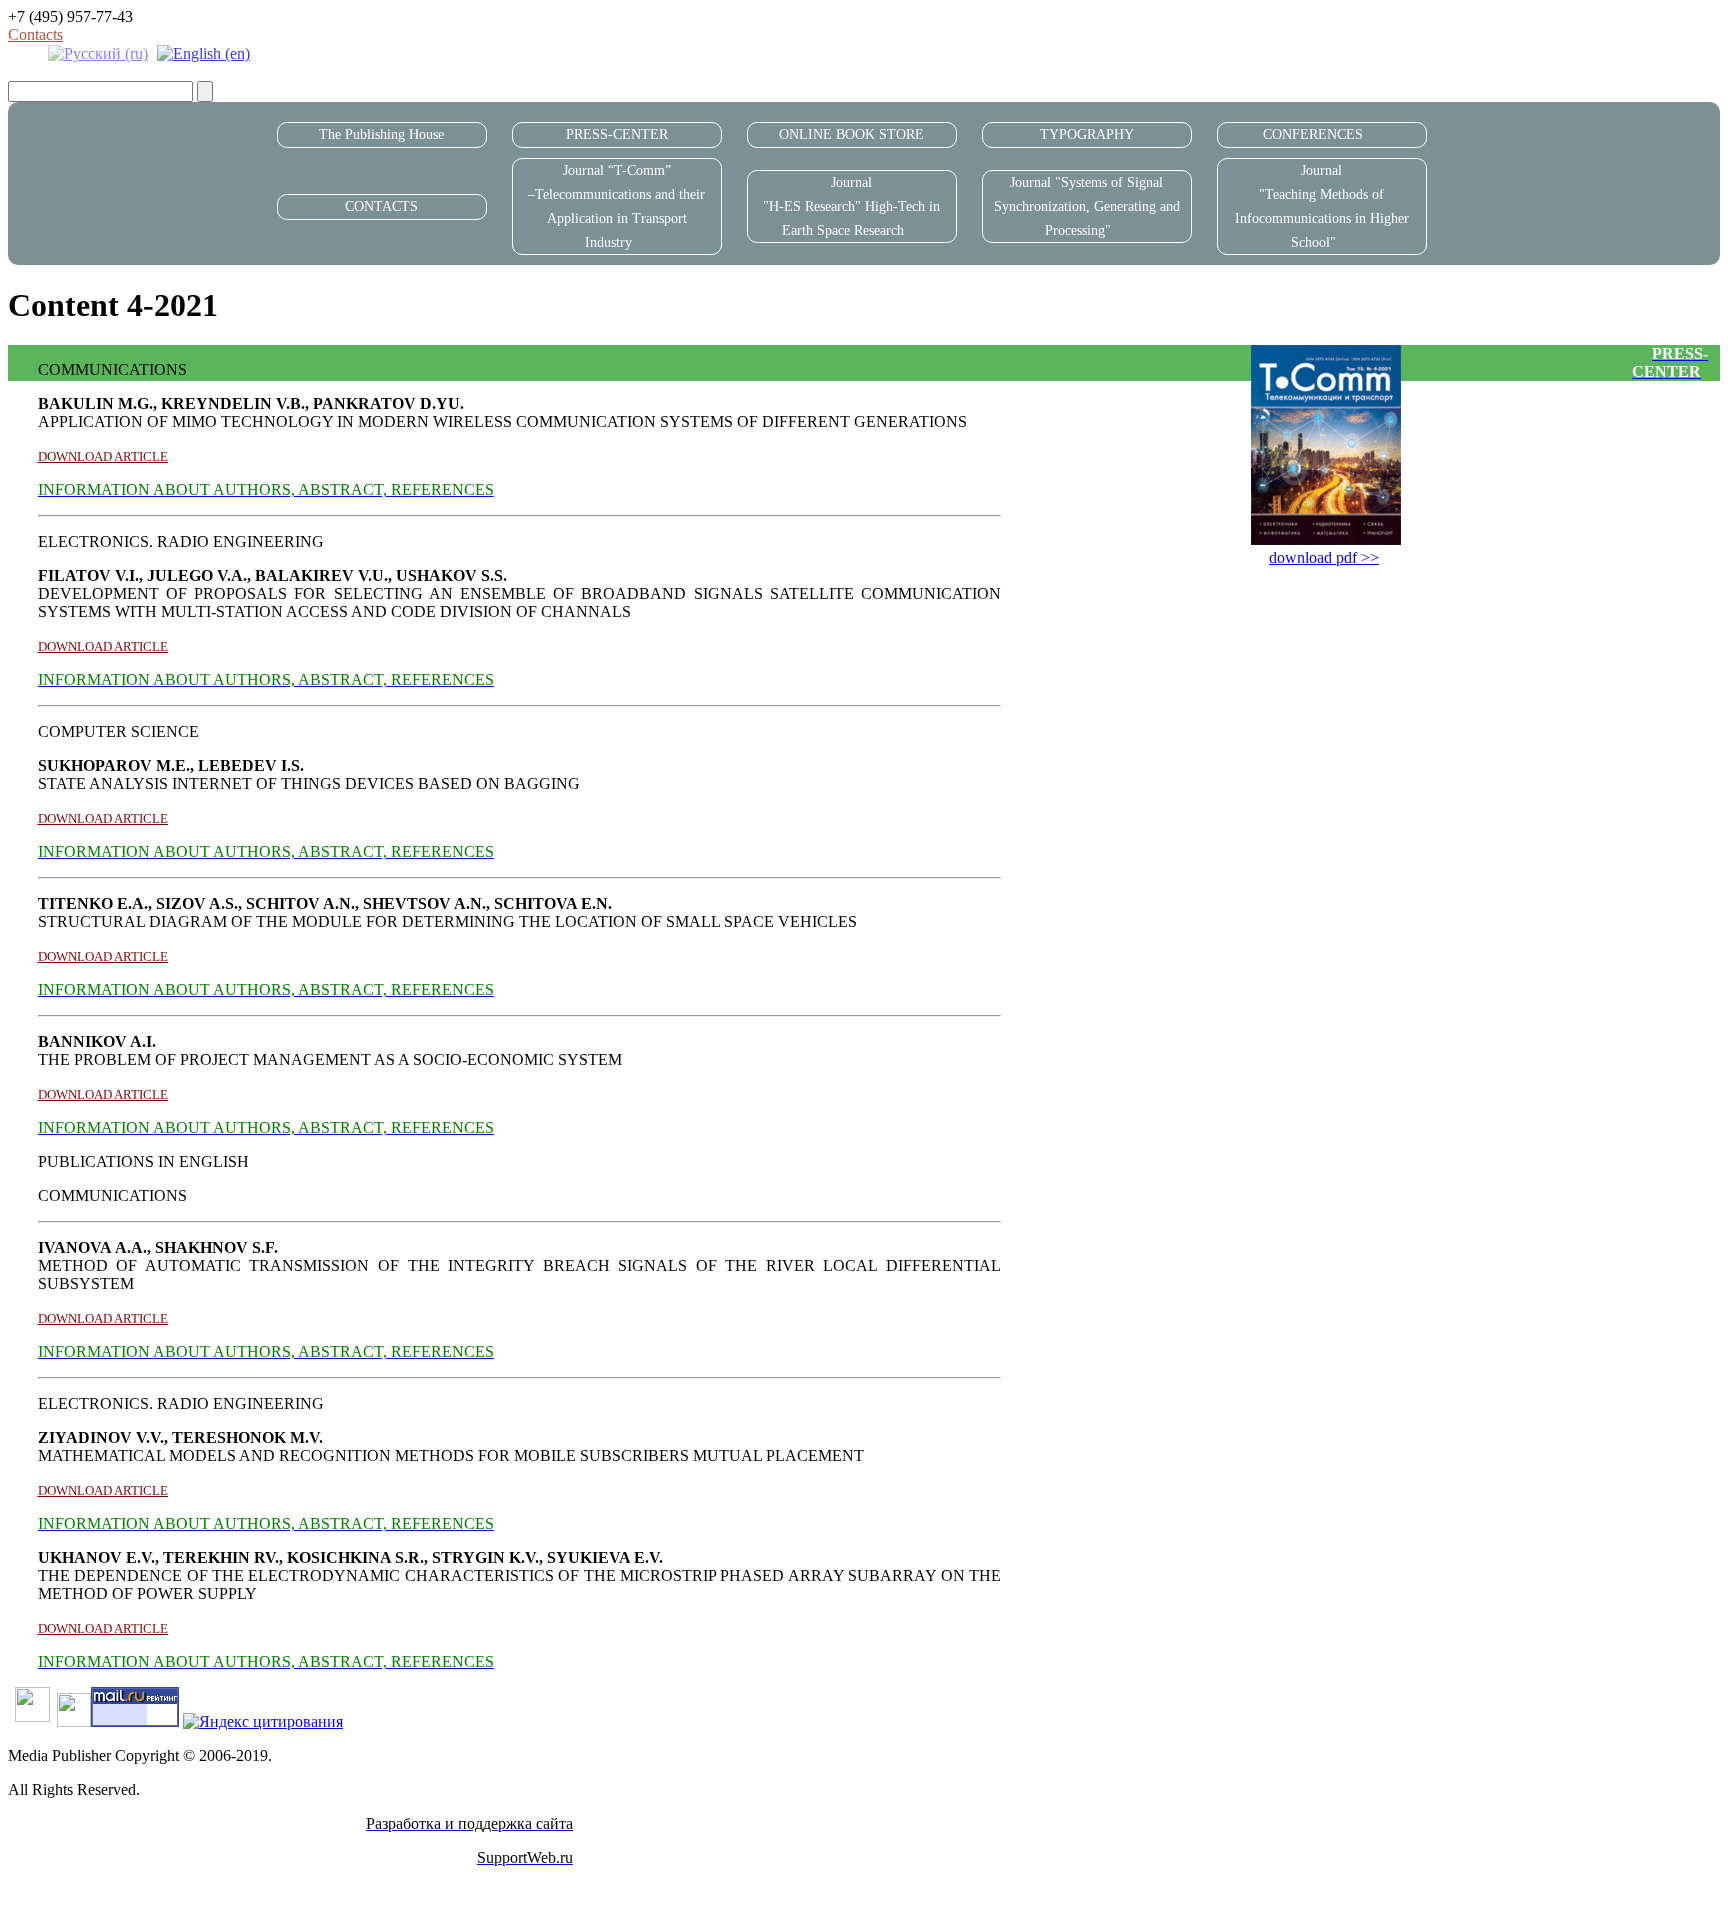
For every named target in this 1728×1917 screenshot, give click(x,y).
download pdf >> (1324, 557)
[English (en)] (203, 52)
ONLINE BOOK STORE (851, 134)
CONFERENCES (1313, 134)
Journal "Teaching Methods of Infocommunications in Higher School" (1322, 206)
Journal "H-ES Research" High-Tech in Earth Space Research (851, 206)
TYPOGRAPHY (1087, 134)
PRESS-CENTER (617, 134)
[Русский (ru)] (98, 52)
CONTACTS (381, 206)
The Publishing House (381, 134)
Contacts (35, 34)
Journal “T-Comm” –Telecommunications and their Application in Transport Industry (616, 206)
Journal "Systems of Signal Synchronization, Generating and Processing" (1087, 206)
